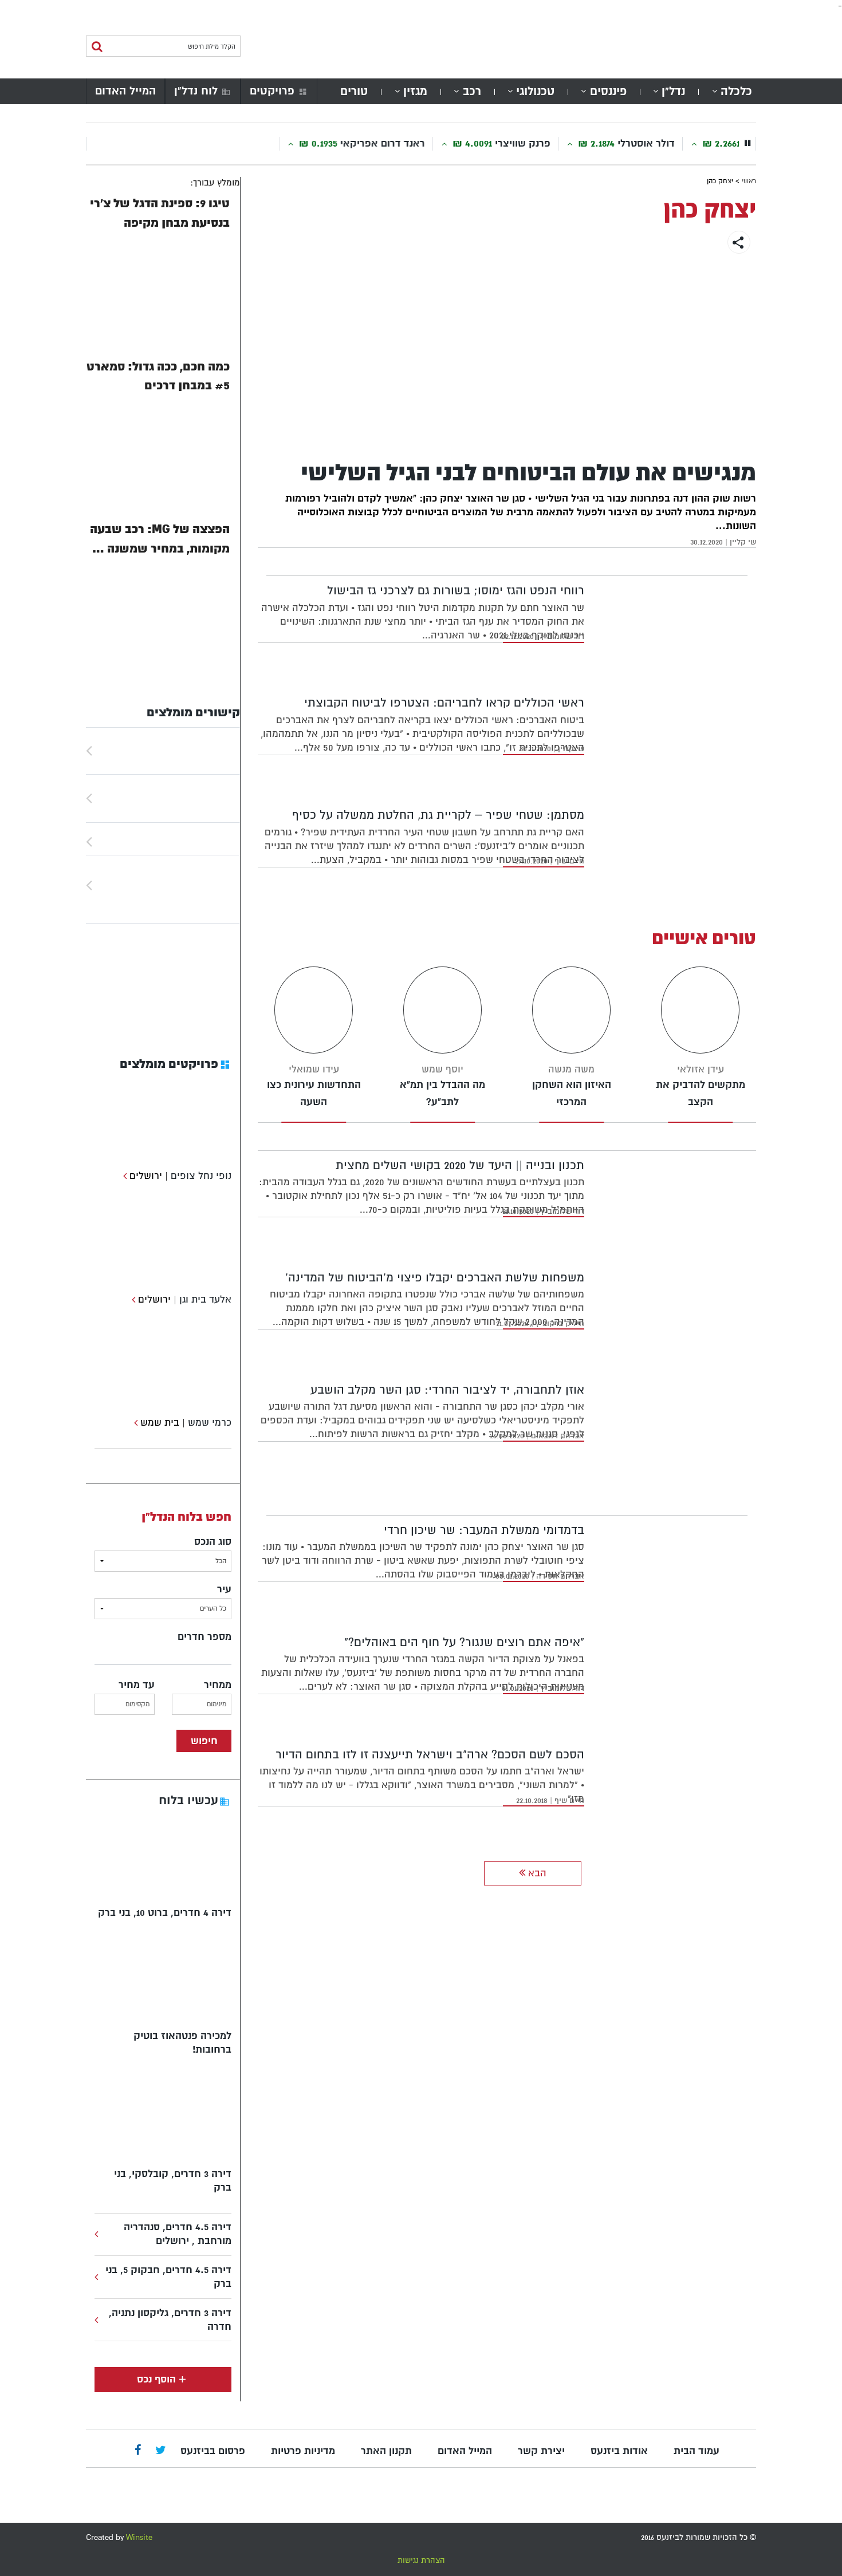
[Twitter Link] (161, 2451)
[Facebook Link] (138, 2451)
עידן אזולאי (701, 1069)
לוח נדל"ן (196, 91)
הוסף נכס (156, 2379)
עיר (224, 1589)
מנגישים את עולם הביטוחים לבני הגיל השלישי (528, 473)
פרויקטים (272, 91)
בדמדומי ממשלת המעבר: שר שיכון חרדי (484, 1530)
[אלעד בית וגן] (132, 1299)
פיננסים (608, 91)
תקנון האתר (386, 2451)
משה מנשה (571, 1069)
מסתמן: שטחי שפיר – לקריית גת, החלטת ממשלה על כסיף (438, 815)
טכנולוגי (535, 91)
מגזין (415, 91)
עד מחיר (137, 1685)
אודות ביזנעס (619, 2451)
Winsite (139, 2537)
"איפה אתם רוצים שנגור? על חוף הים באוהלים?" (464, 1642)
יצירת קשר (541, 2451)
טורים (354, 91)
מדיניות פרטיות (303, 2451)
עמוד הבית (697, 2451)
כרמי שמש (210, 1423)
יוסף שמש (442, 1069)
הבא (536, 1873)
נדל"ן (673, 91)
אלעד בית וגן (205, 1299)
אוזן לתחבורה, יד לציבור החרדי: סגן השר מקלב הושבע (447, 1390)
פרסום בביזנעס (213, 2451)
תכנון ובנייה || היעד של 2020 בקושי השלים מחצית (460, 1165)
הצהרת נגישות (421, 2560)
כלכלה (736, 91)
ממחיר (218, 1685)
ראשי (749, 181)
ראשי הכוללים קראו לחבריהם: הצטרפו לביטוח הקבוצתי (444, 703)
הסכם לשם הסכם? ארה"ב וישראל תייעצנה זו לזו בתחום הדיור (430, 1755)
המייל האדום (125, 91)
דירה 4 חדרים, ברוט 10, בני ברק (165, 1913)
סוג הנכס (213, 1542)
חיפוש (204, 1741)
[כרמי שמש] (134, 1423)
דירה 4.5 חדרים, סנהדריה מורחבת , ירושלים (178, 2234)
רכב (472, 91)
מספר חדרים (204, 1637)
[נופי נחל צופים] (123, 1176)
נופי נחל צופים (201, 1176)
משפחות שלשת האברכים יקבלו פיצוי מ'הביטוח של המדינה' (435, 1278)
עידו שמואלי (314, 1069)
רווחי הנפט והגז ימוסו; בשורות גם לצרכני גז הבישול (456, 591)
